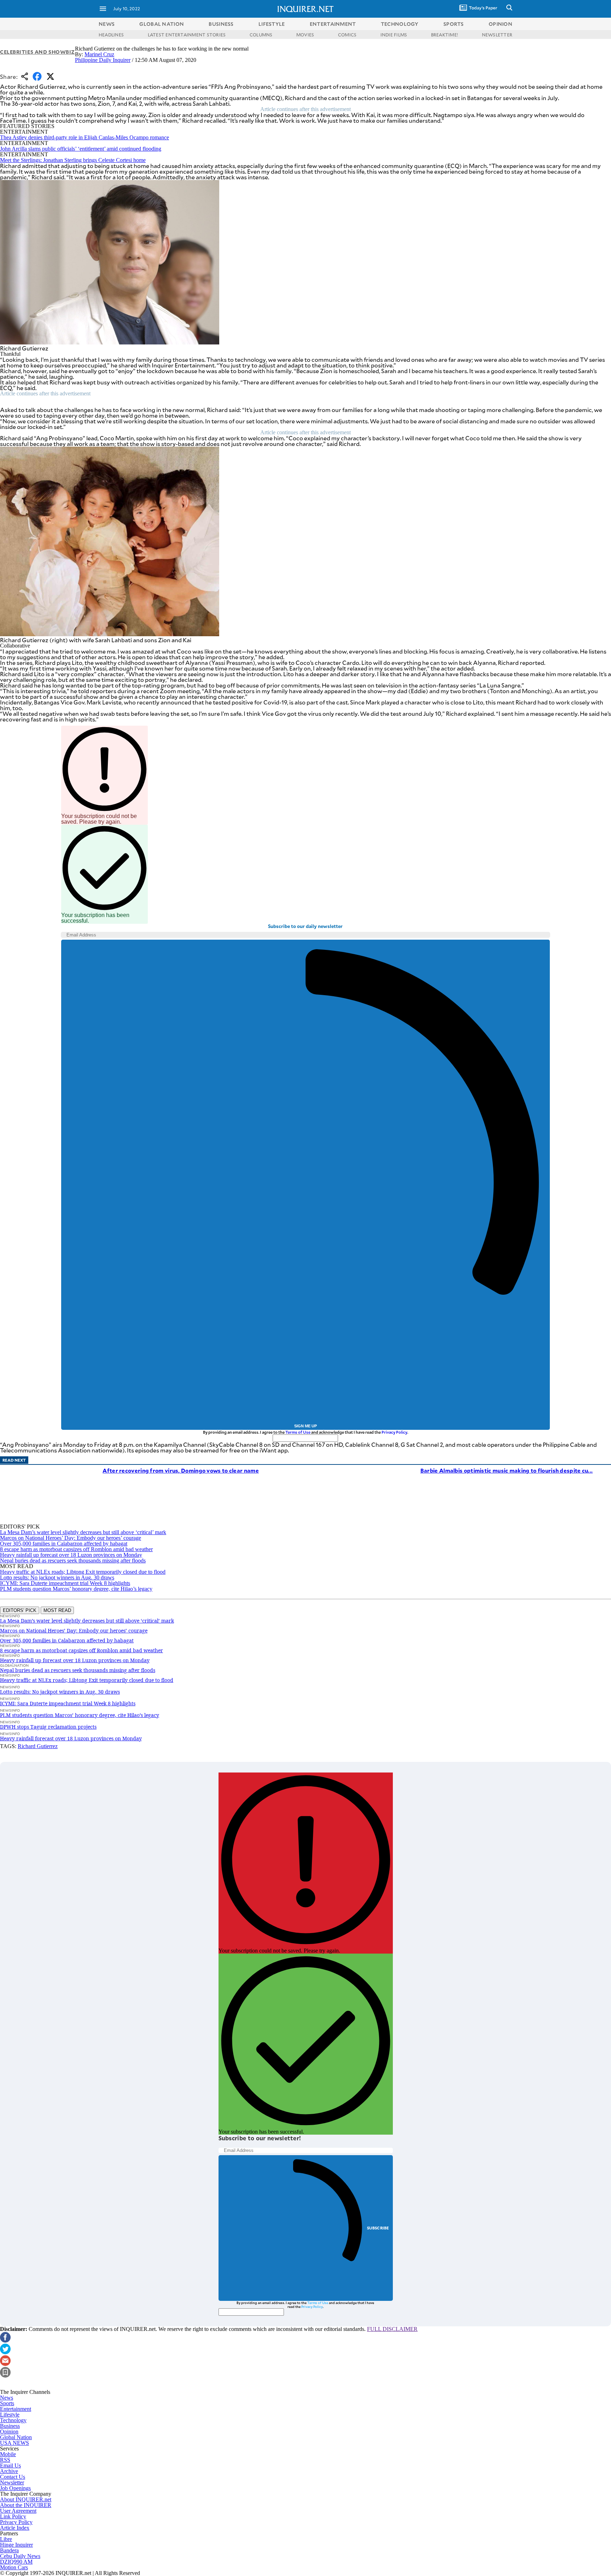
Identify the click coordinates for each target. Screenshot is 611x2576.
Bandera (9, 2550)
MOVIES (305, 35)
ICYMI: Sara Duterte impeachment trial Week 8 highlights (65, 1583)
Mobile (8, 2454)
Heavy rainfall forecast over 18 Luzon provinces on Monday (71, 1738)
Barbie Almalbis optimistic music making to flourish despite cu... (507, 1470)
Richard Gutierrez (38, 1746)
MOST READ (57, 1610)
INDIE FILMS (394, 35)
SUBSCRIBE (378, 2228)
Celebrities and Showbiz (37, 52)
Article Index (15, 2528)
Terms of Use (298, 1432)
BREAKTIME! (444, 35)
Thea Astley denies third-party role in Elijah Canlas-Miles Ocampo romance (85, 137)
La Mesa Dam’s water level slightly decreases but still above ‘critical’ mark (83, 1532)
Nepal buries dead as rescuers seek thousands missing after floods (73, 1560)
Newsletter (12, 2482)
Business (10, 2426)
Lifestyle (10, 2415)
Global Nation (16, 2437)
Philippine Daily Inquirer (103, 60)
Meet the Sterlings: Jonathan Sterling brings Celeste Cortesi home (73, 160)
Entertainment (16, 2409)
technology (400, 24)
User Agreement (18, 2511)
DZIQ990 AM (16, 2562)
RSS (5, 2460)
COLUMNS (261, 35)
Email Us (10, 2465)
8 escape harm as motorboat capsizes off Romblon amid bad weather (76, 1549)
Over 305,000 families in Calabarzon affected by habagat (64, 1544)
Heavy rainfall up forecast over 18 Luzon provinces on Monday (71, 1555)
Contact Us (13, 2477)
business (221, 24)
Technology (13, 2420)
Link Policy (13, 2516)
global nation (162, 24)
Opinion (9, 2432)
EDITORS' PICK (20, 1610)
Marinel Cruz (99, 54)
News (107, 24)
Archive (9, 2471)
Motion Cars (14, 2567)
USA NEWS (14, 2443)
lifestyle (272, 24)
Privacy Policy (394, 1432)
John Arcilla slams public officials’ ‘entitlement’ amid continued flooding (81, 149)
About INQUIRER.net (26, 2499)
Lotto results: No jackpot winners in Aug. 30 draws (57, 1577)
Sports (7, 2403)
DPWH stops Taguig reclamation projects (48, 1727)
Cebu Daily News (20, 2556)
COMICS (347, 35)
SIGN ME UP (305, 1426)
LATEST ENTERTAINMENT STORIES (187, 35)
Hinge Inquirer (16, 2545)
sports (454, 24)
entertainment (333, 24)
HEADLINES (111, 35)
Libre (6, 2539)
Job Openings (15, 2488)
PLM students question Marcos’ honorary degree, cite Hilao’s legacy (76, 1589)
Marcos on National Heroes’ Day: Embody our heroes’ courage (71, 1538)
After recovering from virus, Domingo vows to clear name (181, 1470)
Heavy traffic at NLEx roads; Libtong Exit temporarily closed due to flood (83, 1572)
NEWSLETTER (497, 35)
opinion (501, 24)
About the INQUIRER (26, 2505)
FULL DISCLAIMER (392, 2329)
